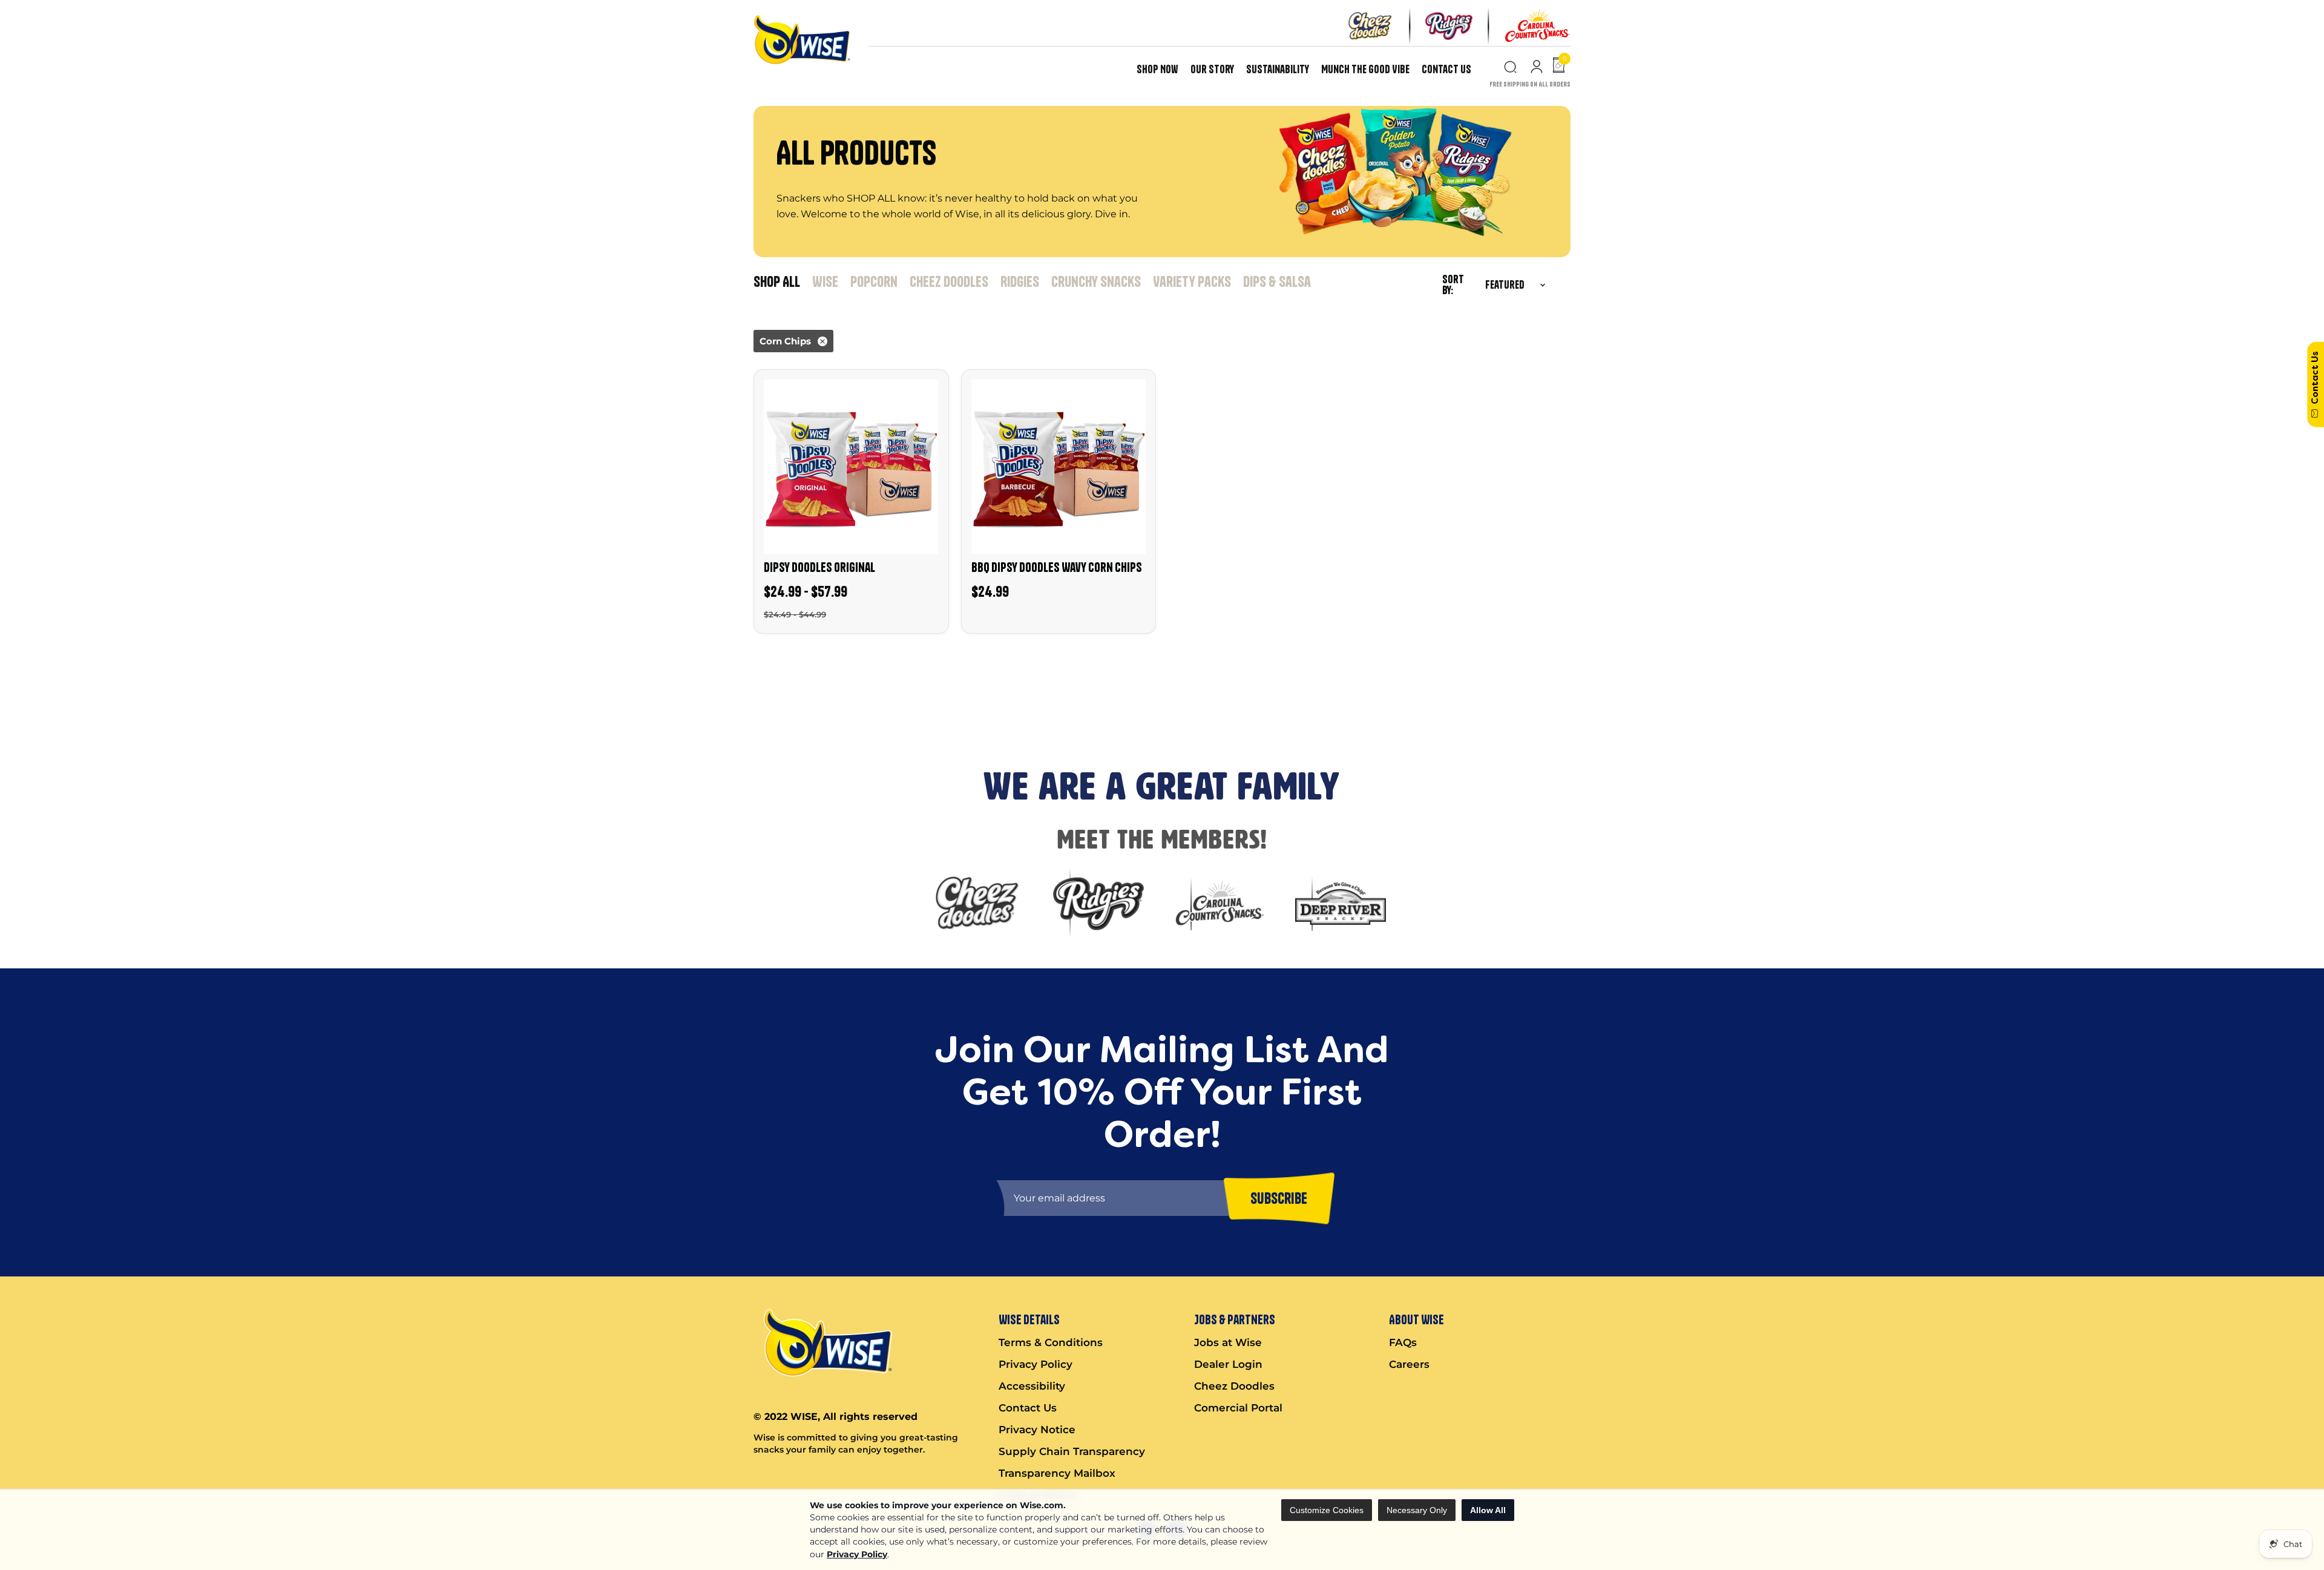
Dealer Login (1228, 1364)
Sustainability (1278, 69)
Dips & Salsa (1277, 281)
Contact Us (1446, 69)
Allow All (1488, 1510)
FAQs (1403, 1342)
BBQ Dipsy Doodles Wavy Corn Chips (1057, 567)
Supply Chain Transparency (1072, 1451)
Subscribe (27, 710)
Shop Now (1157, 69)
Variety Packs (1192, 281)
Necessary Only (1417, 1510)
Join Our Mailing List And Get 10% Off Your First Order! (224, 666)
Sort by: (1453, 285)
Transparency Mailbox (1057, 1473)
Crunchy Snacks (1096, 281)
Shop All (777, 281)
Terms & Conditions (1051, 1342)
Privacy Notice (1037, 1430)
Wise (825, 281)
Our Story (1212, 69)
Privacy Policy (857, 1554)
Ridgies (1020, 281)
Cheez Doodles (949, 281)
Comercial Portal (1238, 1408)
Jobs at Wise (1228, 1342)
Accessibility (1032, 1386)
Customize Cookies (1327, 1510)
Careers (1409, 1364)
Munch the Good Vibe (1365, 69)
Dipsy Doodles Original (819, 567)
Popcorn (874, 281)
